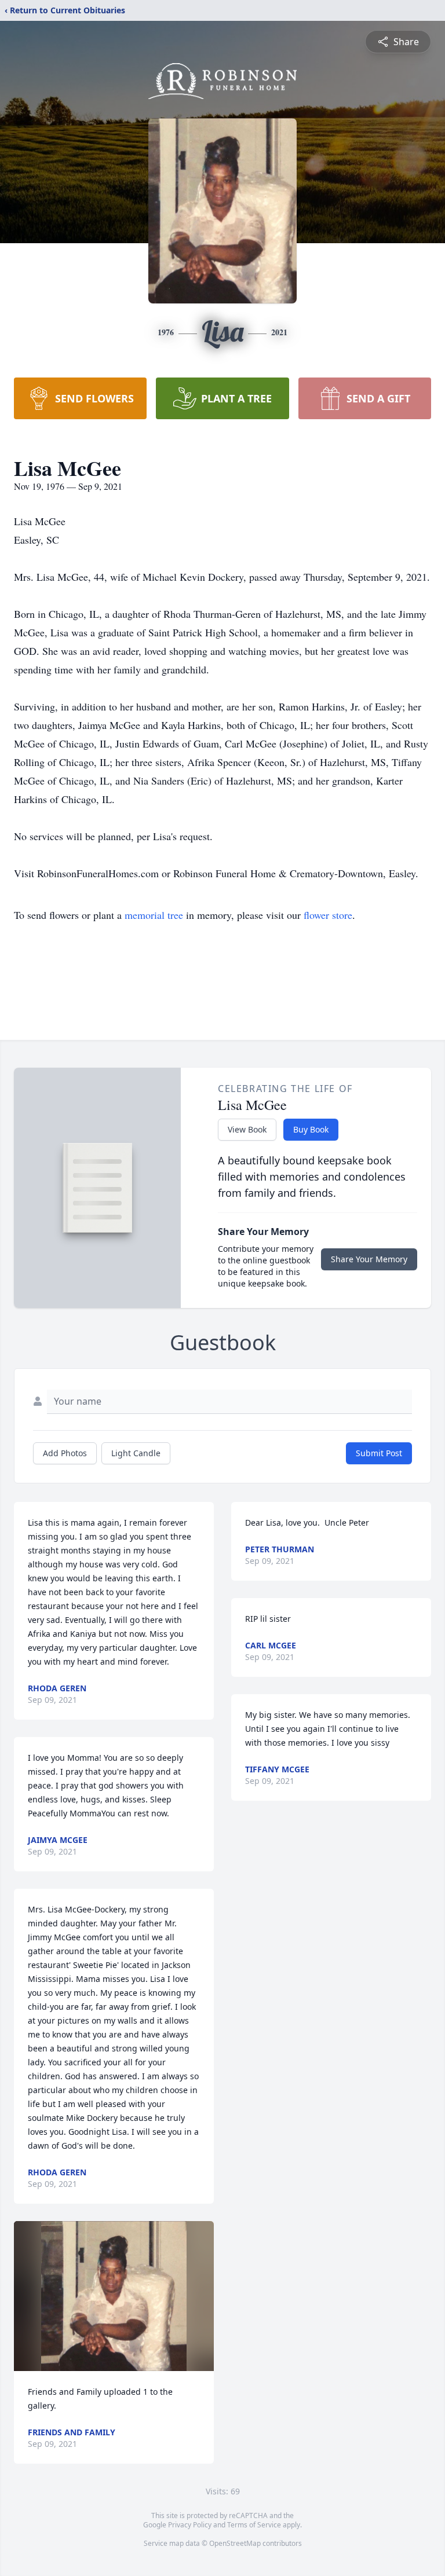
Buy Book (311, 1129)
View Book (247, 1129)
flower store (328, 915)
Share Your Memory (369, 1259)
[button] (114, 2296)
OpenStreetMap (235, 2543)
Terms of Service (254, 2525)
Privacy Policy (190, 2525)
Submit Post (379, 1453)
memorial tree (154, 915)
